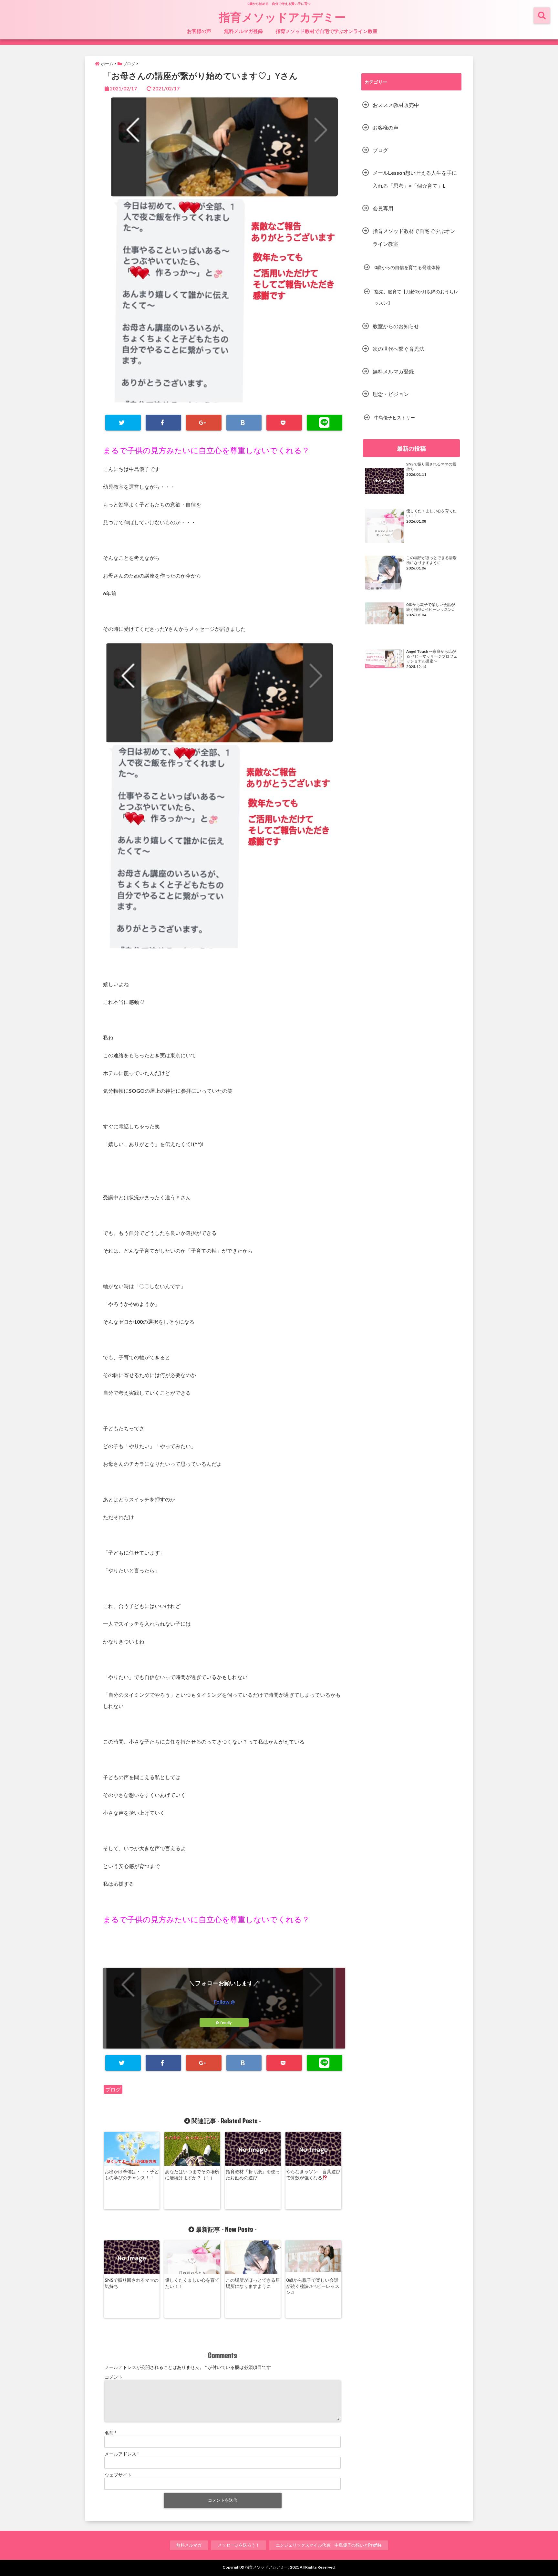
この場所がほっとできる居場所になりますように (253, 2283)
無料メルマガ (189, 2545)
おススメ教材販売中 (396, 105)
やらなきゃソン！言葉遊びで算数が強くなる (313, 2174)
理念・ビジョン (391, 394)
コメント (114, 2377)
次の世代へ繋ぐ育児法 (398, 349)
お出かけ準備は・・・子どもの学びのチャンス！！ (132, 2174)
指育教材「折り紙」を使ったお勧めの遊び (253, 2174)
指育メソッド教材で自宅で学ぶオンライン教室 (327, 31)
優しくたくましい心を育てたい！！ (192, 2283)
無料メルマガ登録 (243, 31)
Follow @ (224, 2002)
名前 (110, 2433)
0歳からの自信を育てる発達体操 (407, 267)
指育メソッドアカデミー (282, 17)
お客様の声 (199, 31)
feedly (226, 2023)
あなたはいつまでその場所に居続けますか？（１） (192, 2174)
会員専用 (383, 208)
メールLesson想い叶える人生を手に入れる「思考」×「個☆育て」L (415, 179)
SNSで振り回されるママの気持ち (132, 2283)
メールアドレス (122, 2454)
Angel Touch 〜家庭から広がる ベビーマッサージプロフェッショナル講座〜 (432, 656)
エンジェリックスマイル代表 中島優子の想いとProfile (329, 2545)
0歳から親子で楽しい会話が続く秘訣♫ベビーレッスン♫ (313, 2286)
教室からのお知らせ (396, 326)
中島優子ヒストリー (395, 417)
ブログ (113, 2089)
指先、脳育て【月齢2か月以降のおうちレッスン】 (416, 297)
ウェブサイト (118, 2475)
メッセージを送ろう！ (239, 2545)
